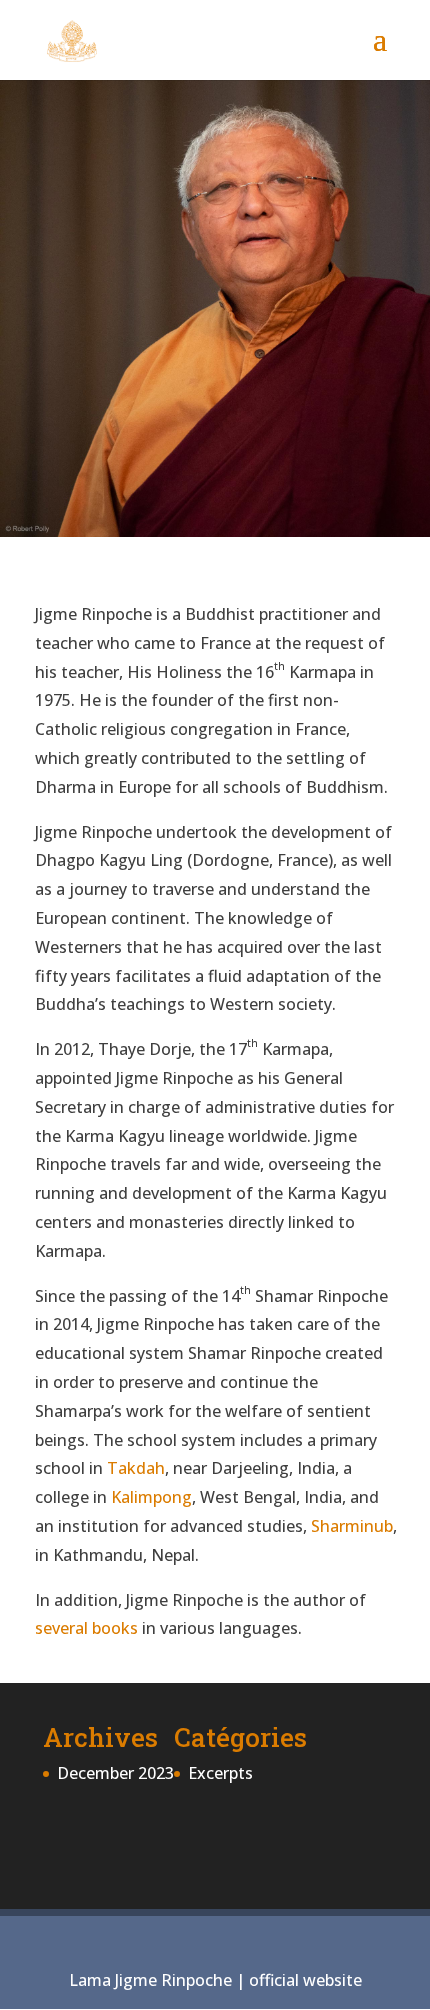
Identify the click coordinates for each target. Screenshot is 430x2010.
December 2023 (115, 1773)
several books (86, 1628)
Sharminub (352, 1526)
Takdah (136, 1468)
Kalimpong (151, 1497)
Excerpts (220, 1773)
